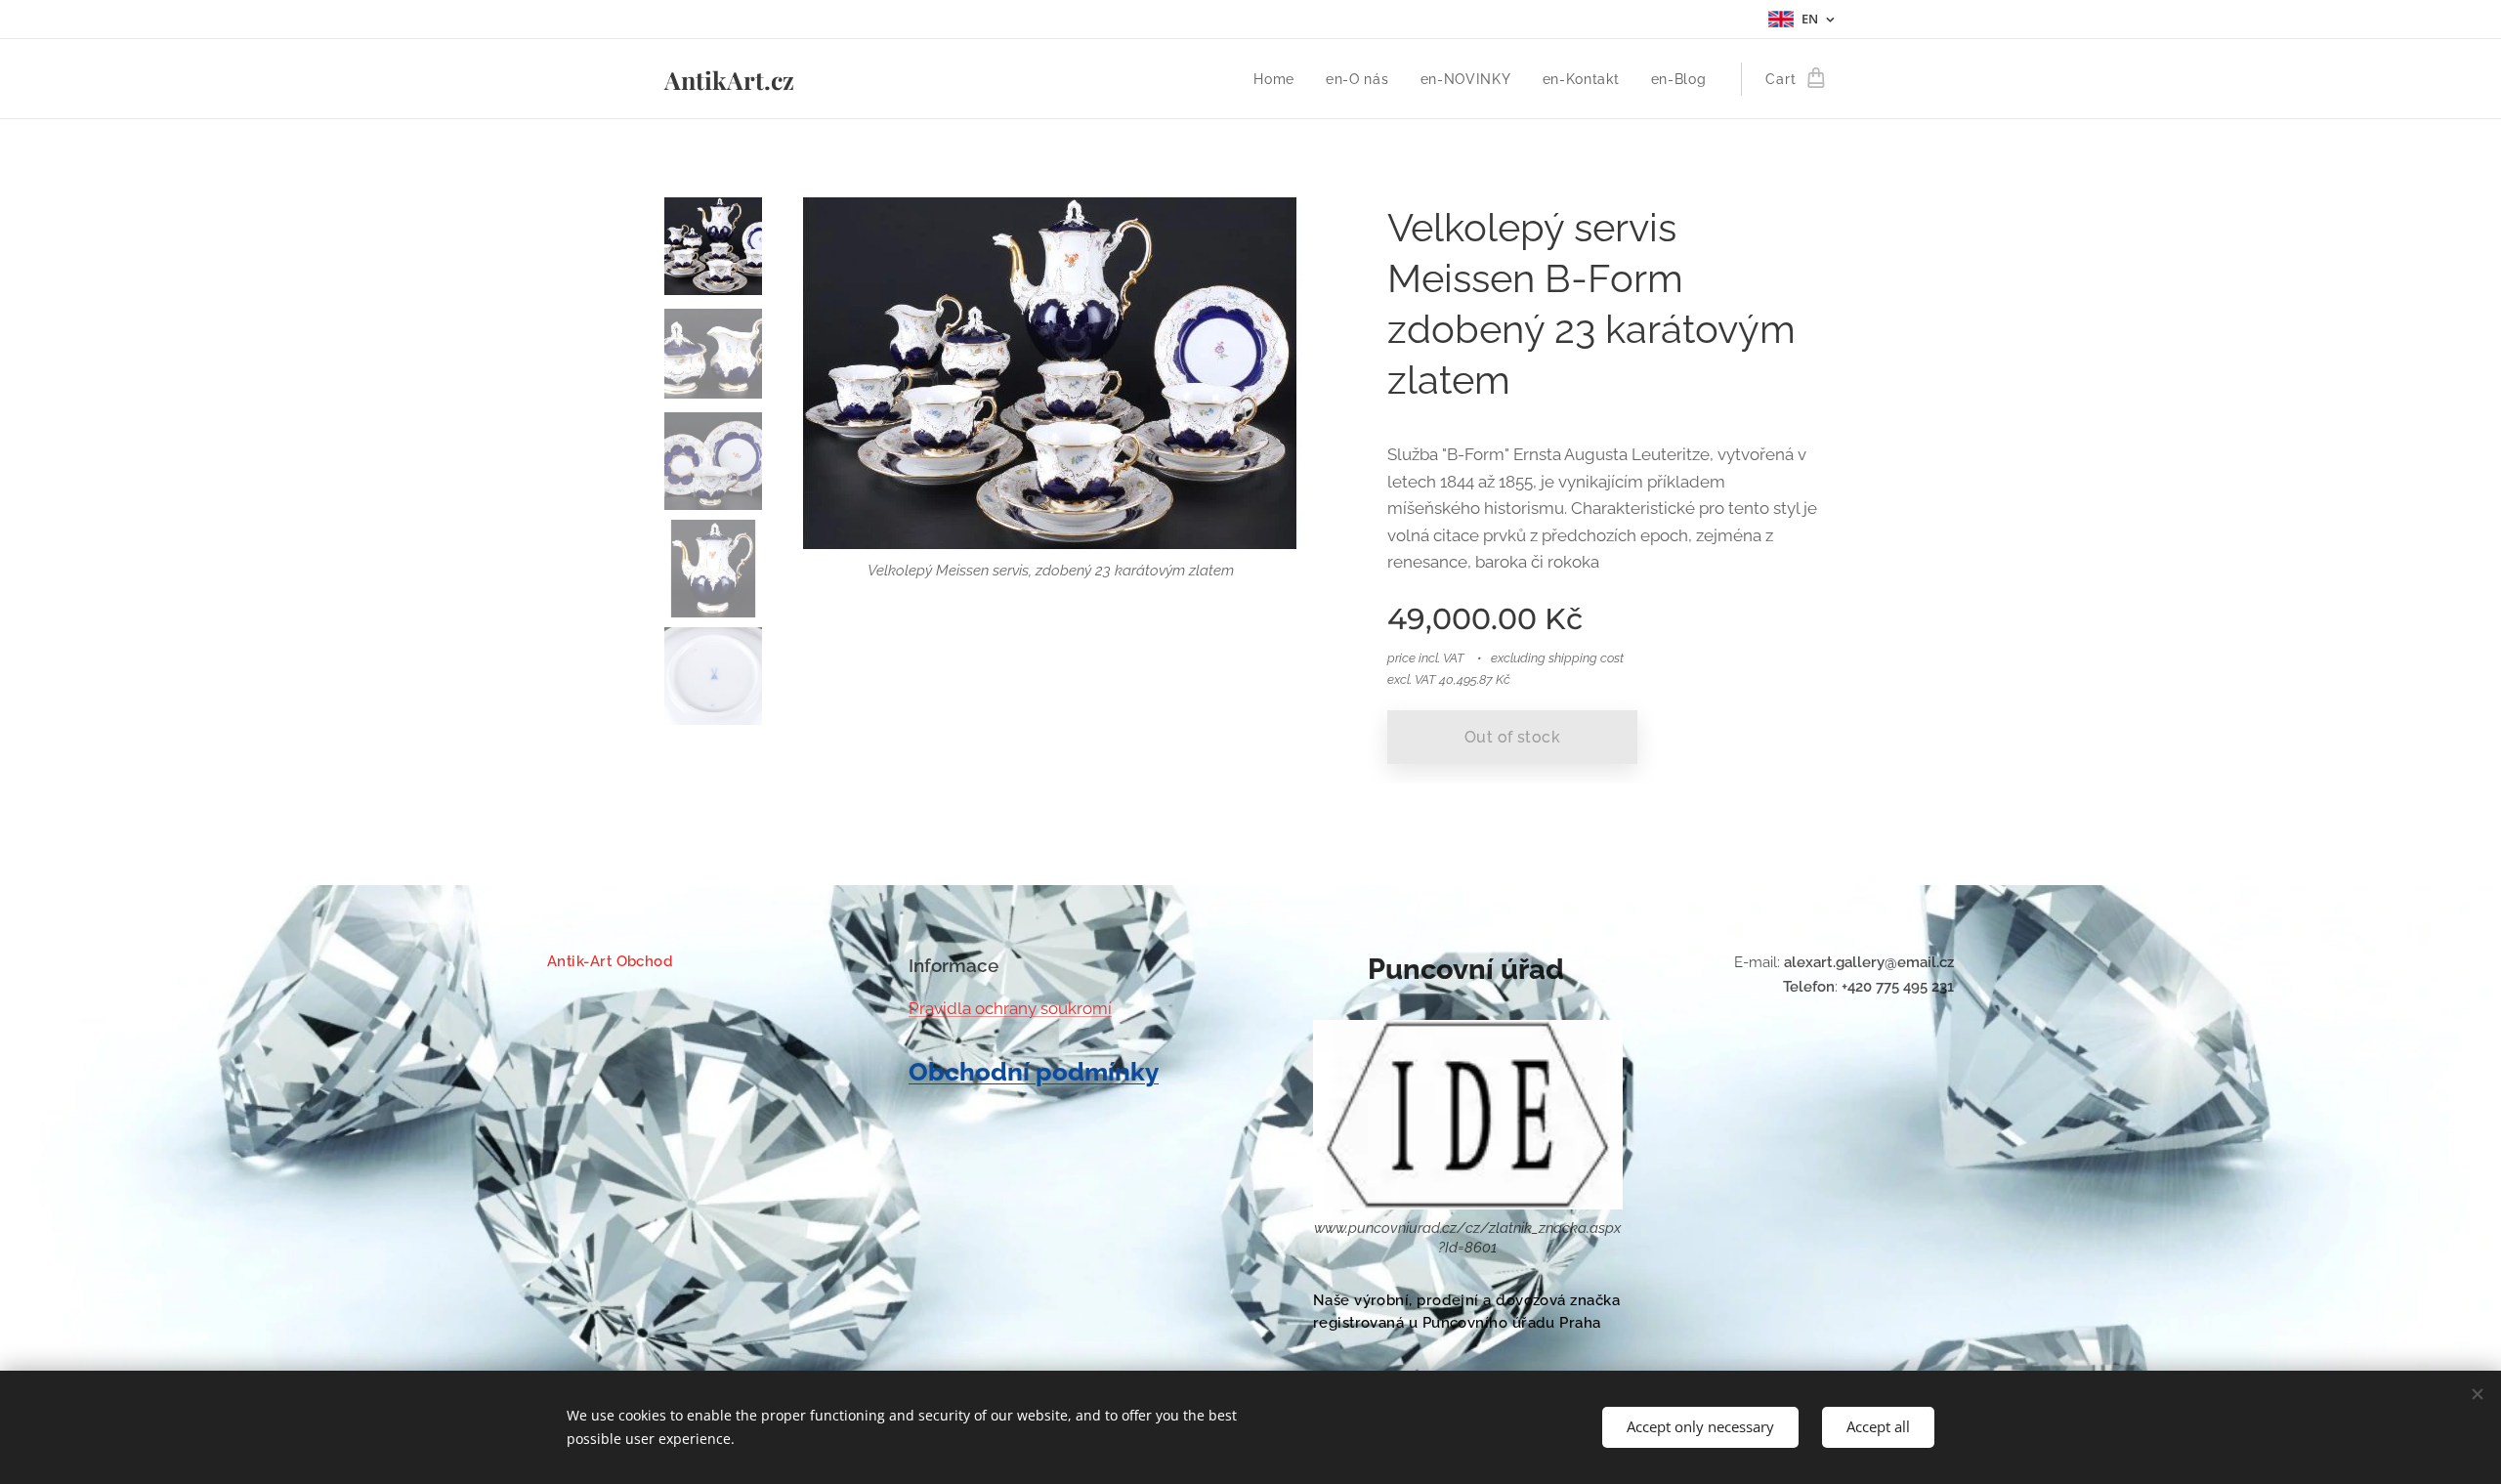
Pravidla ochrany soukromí (1010, 1008)
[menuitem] (1279, 79)
